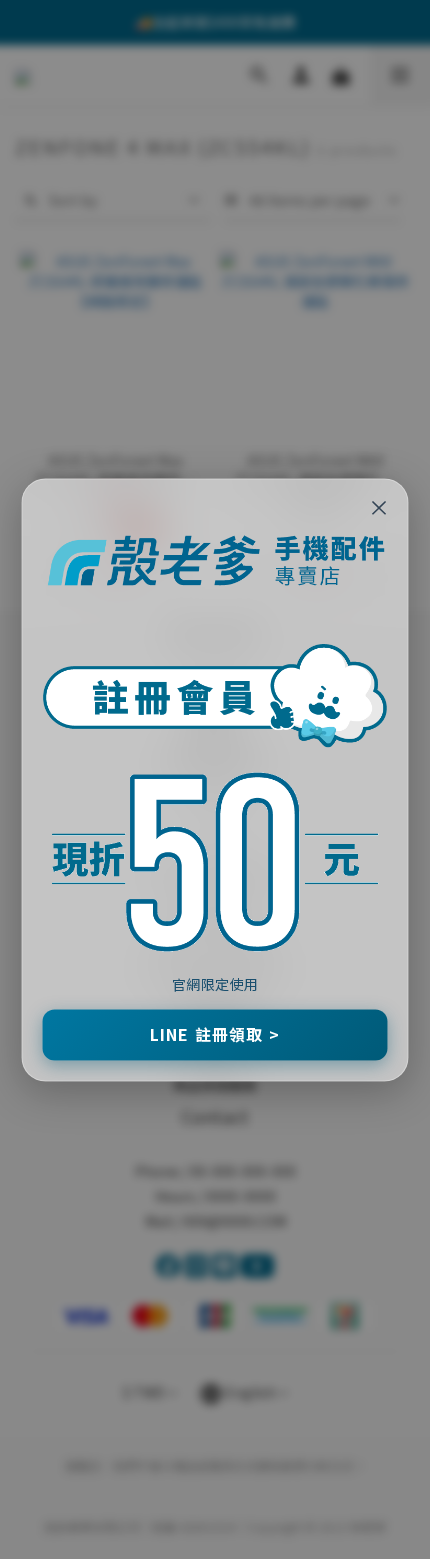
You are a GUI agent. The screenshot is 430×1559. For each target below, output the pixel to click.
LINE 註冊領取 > (215, 1034)
